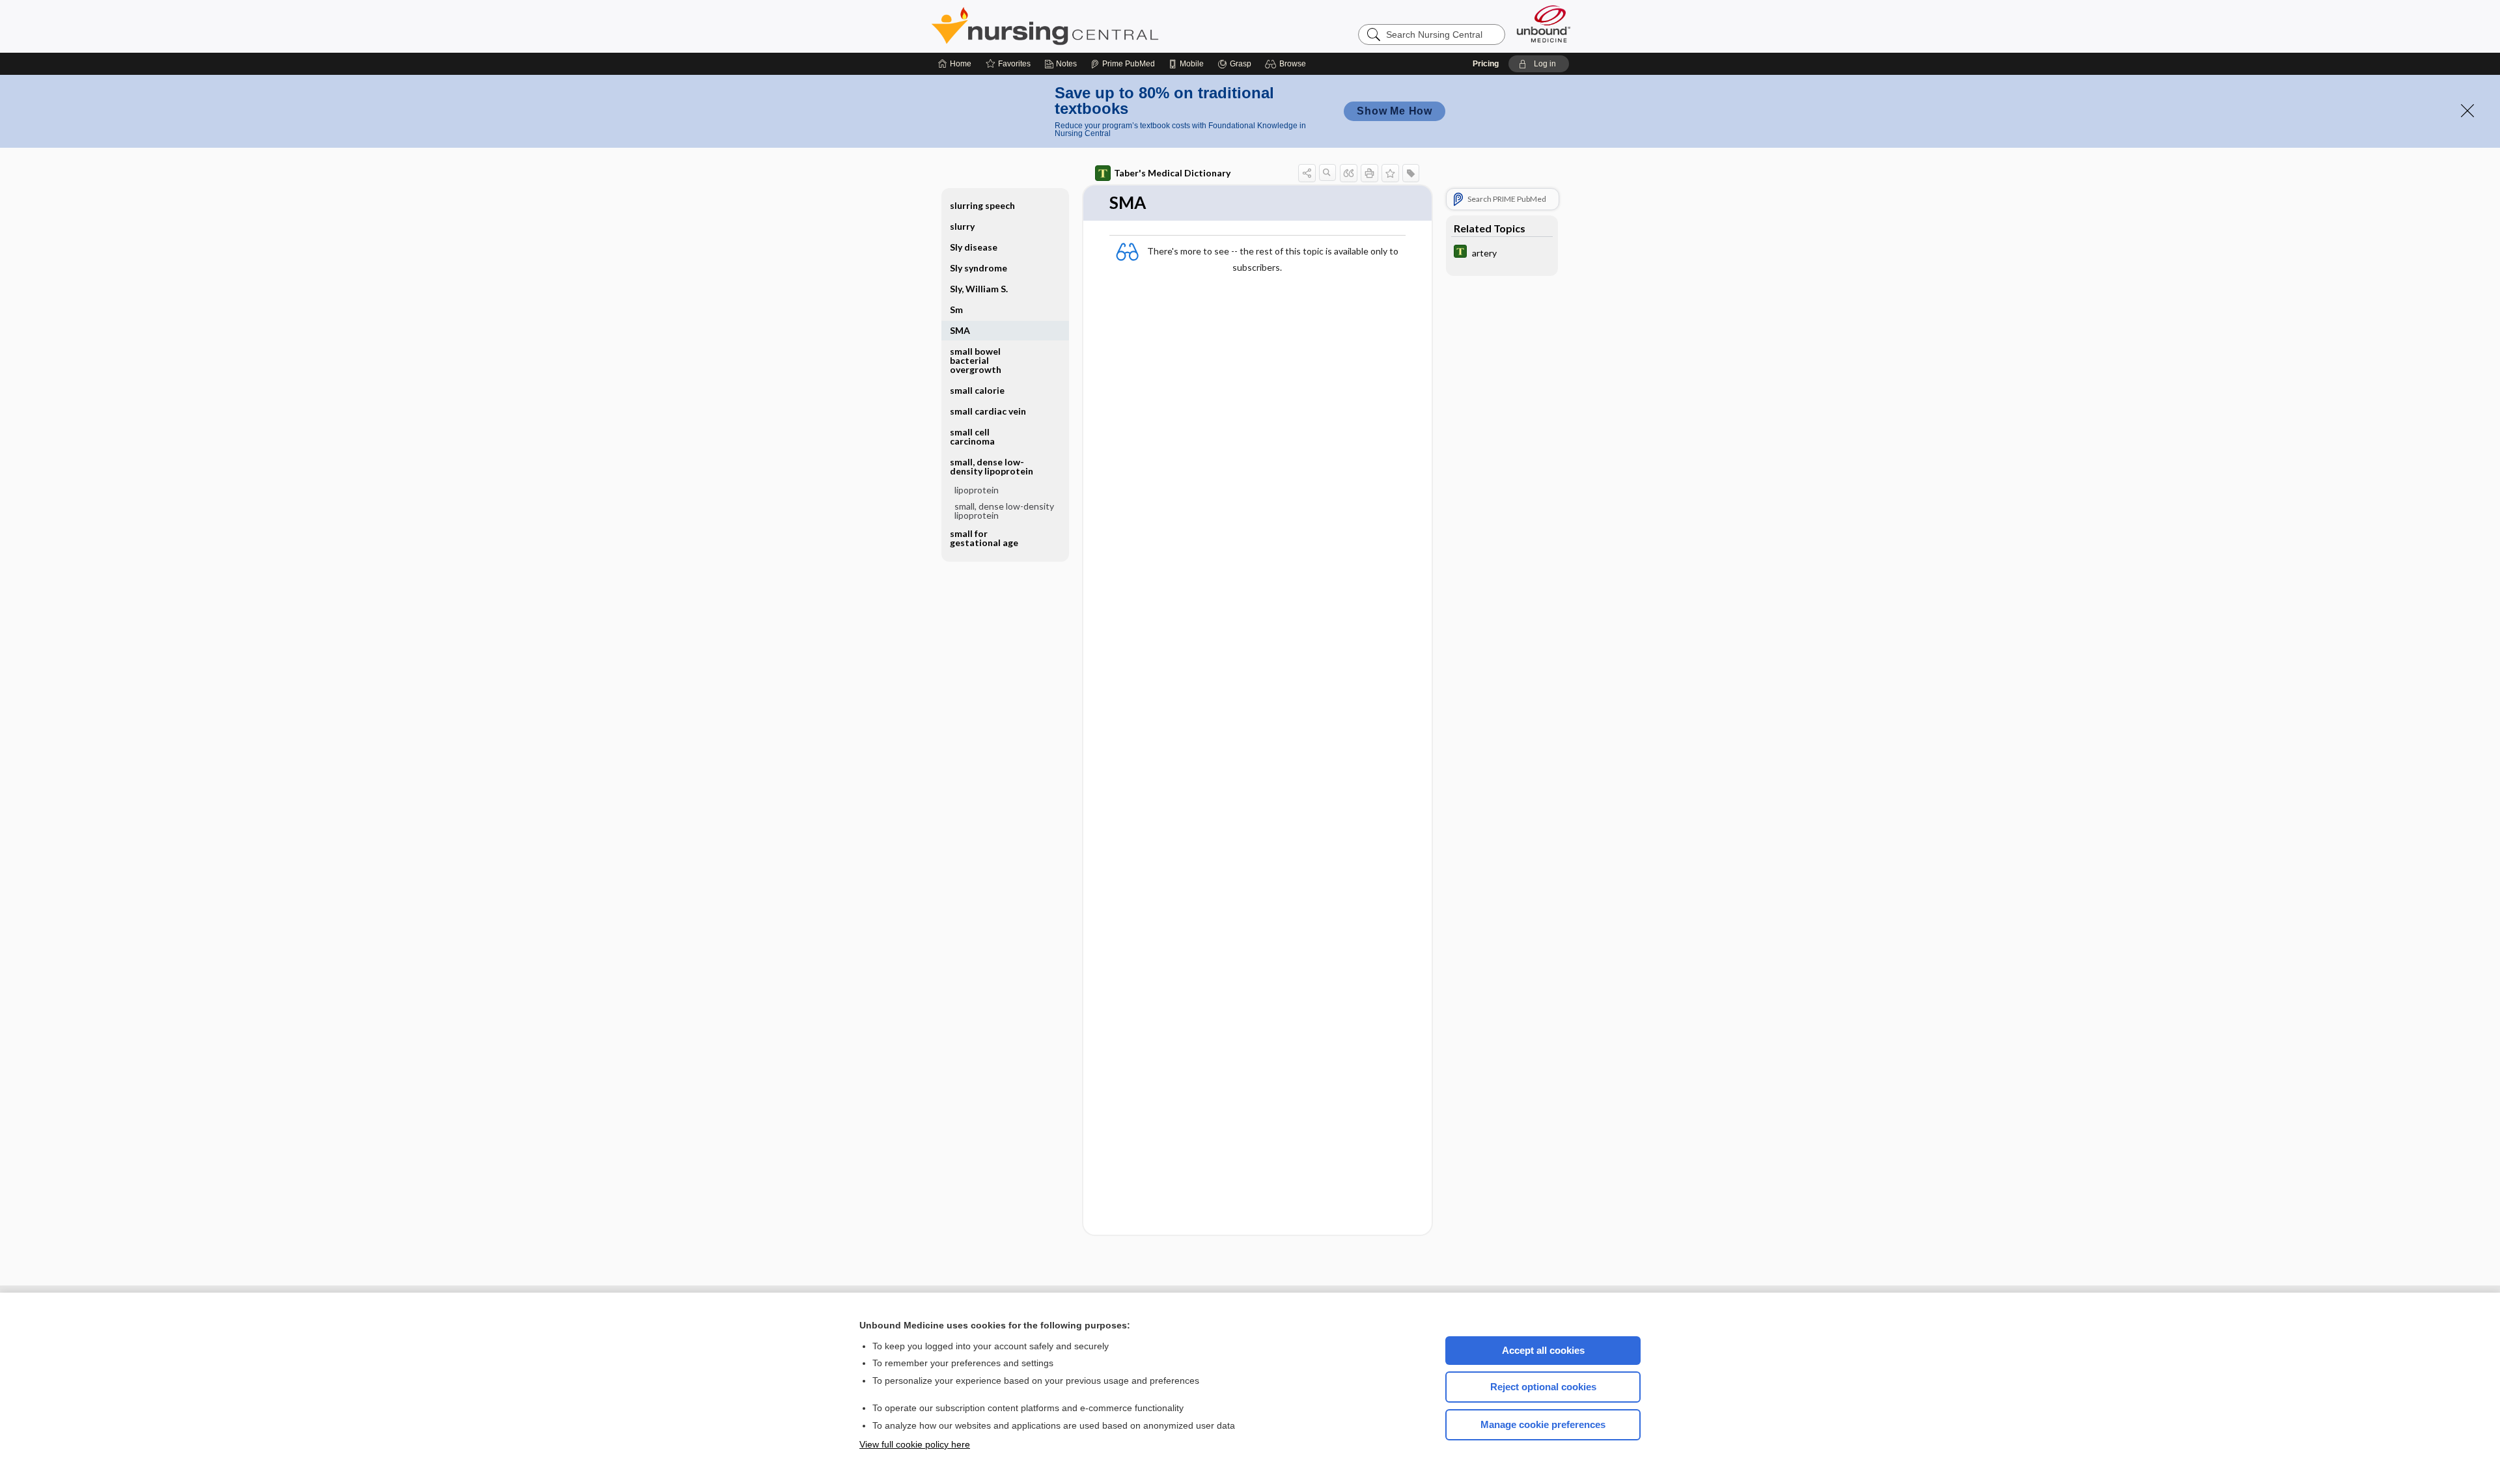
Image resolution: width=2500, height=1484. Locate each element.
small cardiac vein (988, 411)
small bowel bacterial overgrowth (976, 360)
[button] (1287, 64)
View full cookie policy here (915, 1444)
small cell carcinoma (972, 436)
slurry (962, 226)
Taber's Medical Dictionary (1172, 173)
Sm (956, 309)
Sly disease (974, 247)
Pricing (1486, 64)
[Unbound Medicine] (1544, 24)
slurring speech (982, 205)
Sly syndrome (979, 268)
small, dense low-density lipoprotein (1004, 511)
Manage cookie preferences (1543, 1424)
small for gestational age (984, 538)
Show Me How (1395, 111)
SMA (960, 330)
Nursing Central (1094, 26)
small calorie (977, 390)
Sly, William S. (979, 289)
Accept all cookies (1543, 1350)
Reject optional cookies (1543, 1387)
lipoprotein (977, 490)
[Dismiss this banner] (2467, 111)
